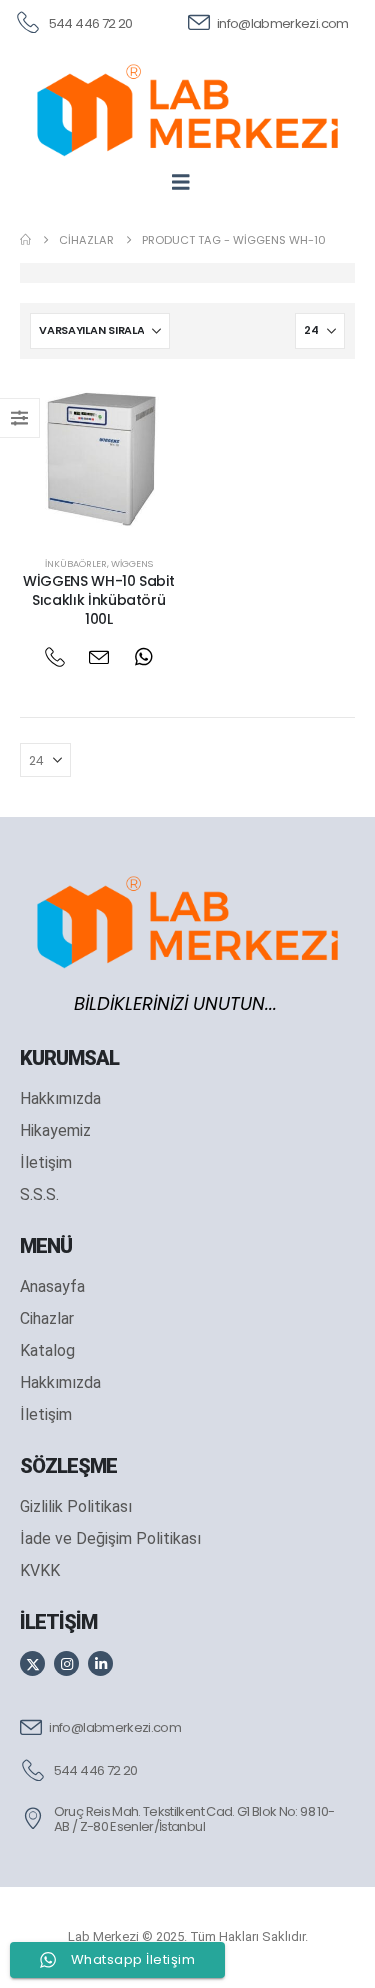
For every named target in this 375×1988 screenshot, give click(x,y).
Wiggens (132, 563)
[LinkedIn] (100, 1663)
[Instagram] (66, 1663)
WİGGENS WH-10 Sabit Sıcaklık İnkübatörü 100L (98, 600)
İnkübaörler (76, 563)
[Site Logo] (187, 110)
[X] (32, 1663)
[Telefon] (54, 657)
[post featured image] (99, 458)
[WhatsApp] (143, 657)
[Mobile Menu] (187, 182)
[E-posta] (98, 657)
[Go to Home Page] (25, 240)
